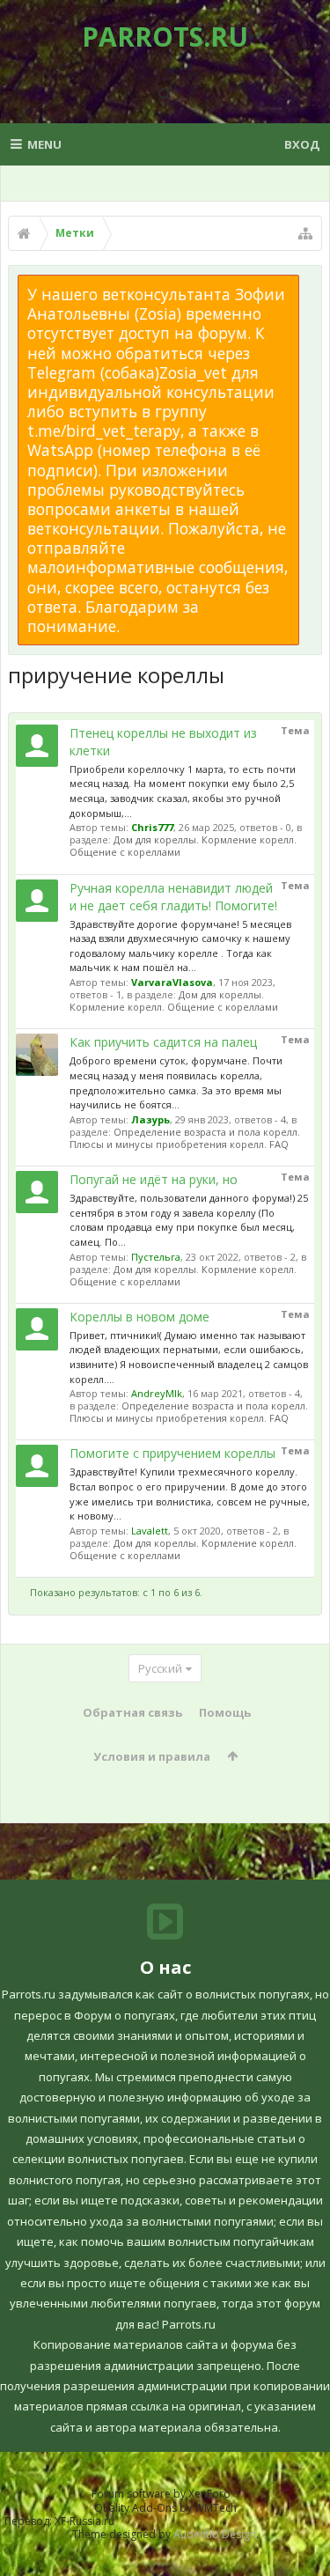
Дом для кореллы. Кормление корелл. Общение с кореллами (183, 846)
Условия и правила (152, 1756)
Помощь (225, 1712)
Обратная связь (132, 1712)
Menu (44, 144)
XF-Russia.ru (84, 2521)
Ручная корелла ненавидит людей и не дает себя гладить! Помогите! (173, 897)
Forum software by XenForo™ (165, 2494)
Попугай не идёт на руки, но (154, 1179)
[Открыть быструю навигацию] (305, 233)
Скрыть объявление (310, 283)
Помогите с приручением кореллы (172, 1453)
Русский (160, 1668)
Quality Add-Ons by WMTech (165, 2508)
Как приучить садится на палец (163, 1042)
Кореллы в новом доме (139, 1317)
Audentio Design (215, 2534)
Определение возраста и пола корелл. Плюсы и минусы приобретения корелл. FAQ (185, 1138)
